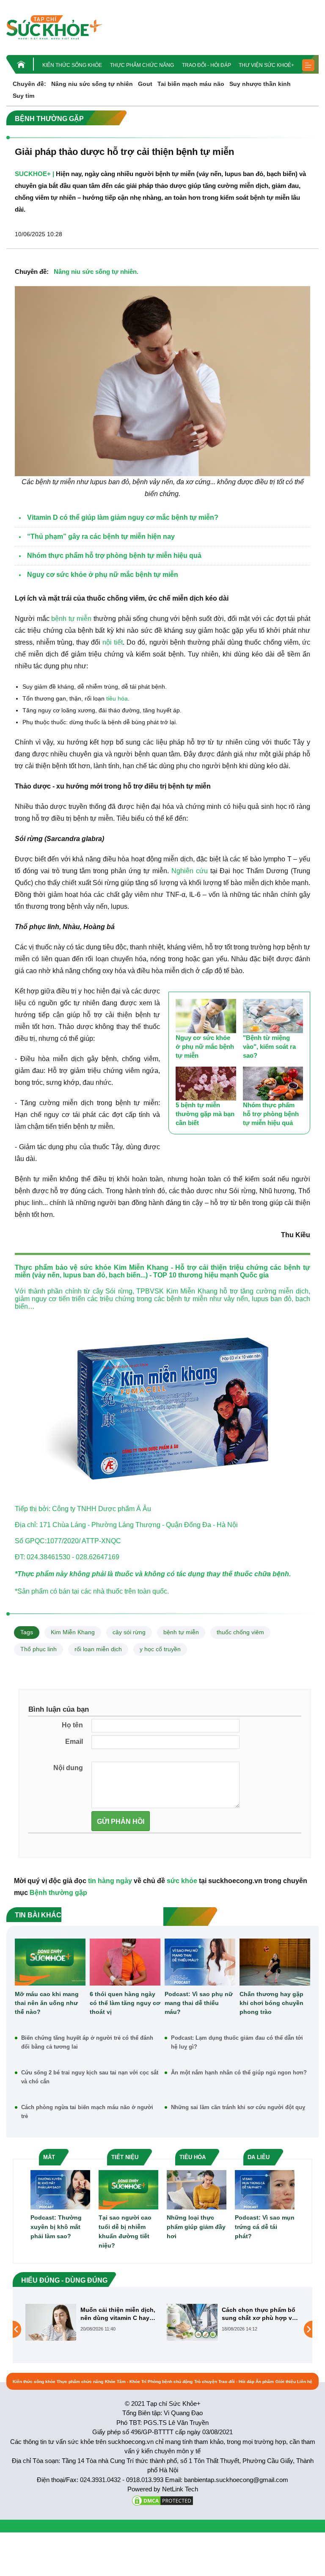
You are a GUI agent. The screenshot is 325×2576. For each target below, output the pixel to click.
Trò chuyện (206, 2382)
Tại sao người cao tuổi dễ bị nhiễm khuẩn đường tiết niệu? (125, 2231)
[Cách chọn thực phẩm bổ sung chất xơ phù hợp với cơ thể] (51, 2322)
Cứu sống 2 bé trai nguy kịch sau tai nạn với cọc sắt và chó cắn (90, 2077)
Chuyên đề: (29, 84)
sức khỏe (96, 1267)
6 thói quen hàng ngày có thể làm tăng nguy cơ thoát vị (125, 2003)
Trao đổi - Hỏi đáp (207, 65)
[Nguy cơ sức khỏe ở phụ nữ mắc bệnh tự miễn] (206, 1016)
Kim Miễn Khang (73, 1632)
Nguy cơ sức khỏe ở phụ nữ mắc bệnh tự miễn (205, 1047)
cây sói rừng (129, 1632)
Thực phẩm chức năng (142, 65)
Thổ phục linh (39, 1649)
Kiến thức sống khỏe (72, 65)
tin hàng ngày (110, 1881)
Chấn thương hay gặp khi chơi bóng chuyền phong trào (271, 2003)
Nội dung (68, 1768)
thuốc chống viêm (240, 1632)
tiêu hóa (117, 698)
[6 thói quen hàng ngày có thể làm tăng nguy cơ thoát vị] (125, 1962)
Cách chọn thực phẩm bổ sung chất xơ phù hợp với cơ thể (118, 2314)
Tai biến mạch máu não (191, 84)
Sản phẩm (33, 1591)
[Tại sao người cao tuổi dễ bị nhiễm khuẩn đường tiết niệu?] (128, 2189)
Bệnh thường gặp (58, 1893)
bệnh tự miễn (71, 619)
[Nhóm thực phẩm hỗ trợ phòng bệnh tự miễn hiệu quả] (273, 1084)
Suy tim (23, 96)
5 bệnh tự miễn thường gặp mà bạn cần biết (205, 1114)
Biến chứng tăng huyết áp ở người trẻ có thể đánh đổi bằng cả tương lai (87, 2042)
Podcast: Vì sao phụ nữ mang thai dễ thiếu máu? (199, 2003)
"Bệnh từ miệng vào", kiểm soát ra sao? (269, 1047)
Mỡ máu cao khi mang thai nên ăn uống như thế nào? (47, 2003)
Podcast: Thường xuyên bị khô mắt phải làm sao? (56, 2227)
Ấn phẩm (265, 2382)
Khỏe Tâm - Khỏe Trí (126, 2382)
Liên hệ (305, 2382)
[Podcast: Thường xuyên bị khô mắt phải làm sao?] (60, 2189)
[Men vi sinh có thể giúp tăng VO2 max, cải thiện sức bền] (192, 2329)
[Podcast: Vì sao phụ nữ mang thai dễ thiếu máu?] (200, 1962)
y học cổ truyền (160, 1649)
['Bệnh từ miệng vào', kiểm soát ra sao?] (273, 1016)
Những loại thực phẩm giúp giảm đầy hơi (196, 2227)
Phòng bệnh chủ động (170, 2382)
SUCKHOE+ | (34, 174)
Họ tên (72, 1725)
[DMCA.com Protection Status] (162, 2500)
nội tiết (113, 642)
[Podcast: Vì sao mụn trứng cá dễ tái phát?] (265, 2189)
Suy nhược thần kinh (260, 84)
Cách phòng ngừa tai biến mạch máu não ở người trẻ (87, 2112)
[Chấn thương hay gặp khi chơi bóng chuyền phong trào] (275, 1962)
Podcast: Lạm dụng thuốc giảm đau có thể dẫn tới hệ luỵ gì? (237, 2042)
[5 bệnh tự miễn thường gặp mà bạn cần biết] (206, 1084)
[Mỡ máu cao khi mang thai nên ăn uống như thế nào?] (50, 1962)
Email (74, 1742)
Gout (145, 84)
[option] (92, 2322)
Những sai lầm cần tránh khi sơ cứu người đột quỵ (238, 2107)
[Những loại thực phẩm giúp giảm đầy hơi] (197, 2189)
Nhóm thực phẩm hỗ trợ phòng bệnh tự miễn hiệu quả (271, 1114)
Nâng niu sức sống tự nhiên (92, 84)
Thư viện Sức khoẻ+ (266, 65)
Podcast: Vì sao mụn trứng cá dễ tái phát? (265, 2227)
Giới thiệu (286, 2382)
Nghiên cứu (190, 871)
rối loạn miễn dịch (98, 1649)
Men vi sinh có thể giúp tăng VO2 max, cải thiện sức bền (256, 2314)
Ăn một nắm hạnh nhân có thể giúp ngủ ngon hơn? (239, 2073)
